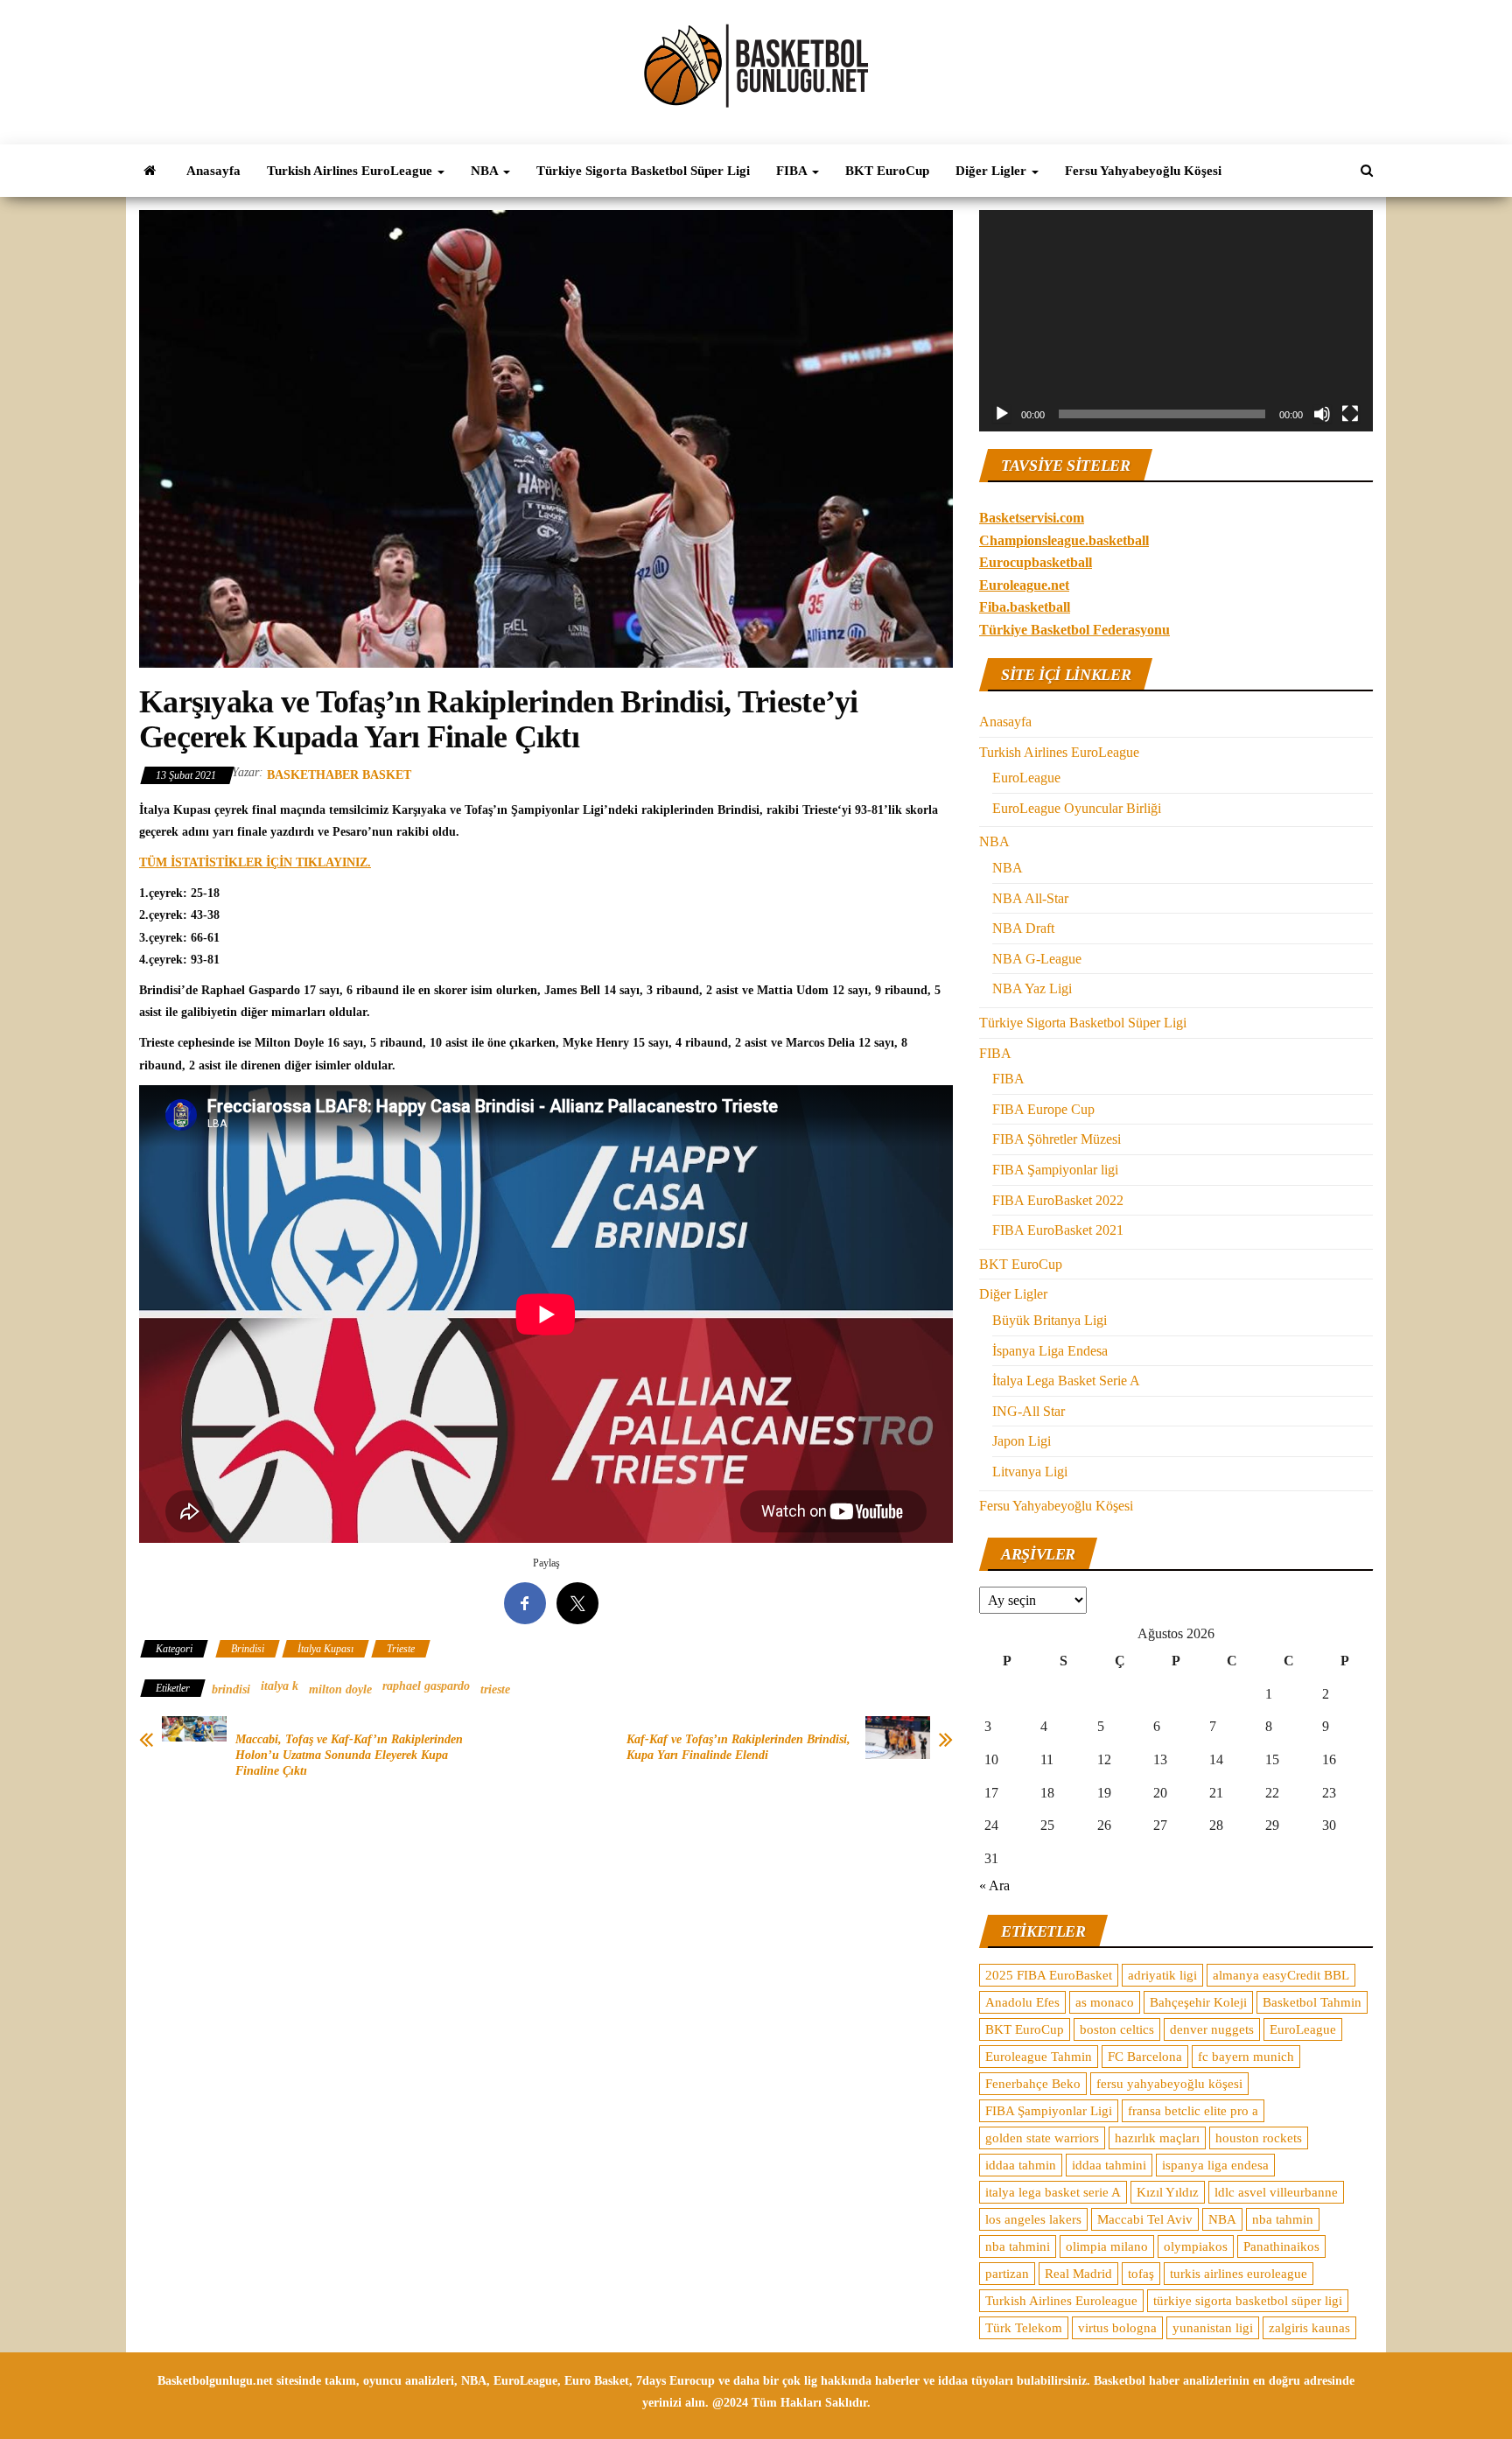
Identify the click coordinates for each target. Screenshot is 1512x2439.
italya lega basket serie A (1053, 2192)
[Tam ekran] (1350, 414)
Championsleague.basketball (1064, 540)
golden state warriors (1042, 2138)
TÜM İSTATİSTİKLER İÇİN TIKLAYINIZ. (255, 862)
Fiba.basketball (1025, 607)
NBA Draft (1023, 928)
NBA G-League (1037, 959)
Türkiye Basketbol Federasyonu (1074, 630)
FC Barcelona (1145, 2057)
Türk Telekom (1024, 2328)
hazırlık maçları (1157, 2138)
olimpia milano (1107, 2246)
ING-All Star (1029, 1411)
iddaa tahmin (1021, 2165)
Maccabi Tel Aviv (1145, 2219)
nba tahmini (1018, 2246)
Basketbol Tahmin (1312, 2002)
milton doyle (340, 1689)
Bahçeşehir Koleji (1198, 2002)
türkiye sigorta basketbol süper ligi (1248, 2301)
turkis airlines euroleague (1239, 2274)
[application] (1176, 321)
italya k (280, 1686)
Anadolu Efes (1022, 2002)
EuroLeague (1026, 778)
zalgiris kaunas (1309, 2328)
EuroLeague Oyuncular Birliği (1077, 808)
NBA (486, 171)
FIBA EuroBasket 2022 (1058, 1200)
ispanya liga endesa (1215, 2165)
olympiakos (1196, 2246)
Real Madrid (1078, 2274)
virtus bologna (1117, 2328)
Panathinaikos (1281, 2246)
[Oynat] (1002, 414)
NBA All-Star (1030, 898)
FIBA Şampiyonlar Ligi (1049, 2111)
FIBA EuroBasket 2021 (1058, 1230)
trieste (495, 1689)
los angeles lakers (1033, 2219)
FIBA (793, 171)
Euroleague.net (1024, 585)
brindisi (231, 1689)
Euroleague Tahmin (1039, 2057)
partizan (1007, 2274)
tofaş (1141, 2274)
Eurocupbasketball (1036, 562)
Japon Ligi (1022, 1441)
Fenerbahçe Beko (1033, 2084)
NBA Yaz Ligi (1032, 988)
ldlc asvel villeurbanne (1276, 2192)
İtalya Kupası (325, 1649)
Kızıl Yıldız (1168, 2192)
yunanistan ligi (1213, 2328)
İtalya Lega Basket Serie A (1066, 1381)
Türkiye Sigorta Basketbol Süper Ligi (643, 171)
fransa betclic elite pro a (1193, 2111)
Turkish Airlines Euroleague (1061, 2301)
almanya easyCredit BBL (1281, 1975)
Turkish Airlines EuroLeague (351, 171)
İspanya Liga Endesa (1050, 1351)
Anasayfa (213, 171)
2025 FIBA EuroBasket (1049, 1975)
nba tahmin (1283, 2219)
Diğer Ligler (993, 171)
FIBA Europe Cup (1043, 1109)
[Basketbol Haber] (150, 171)
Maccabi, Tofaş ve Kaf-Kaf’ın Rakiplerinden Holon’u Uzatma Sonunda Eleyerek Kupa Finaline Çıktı (349, 1755)
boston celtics (1117, 2029)
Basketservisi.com (1032, 518)
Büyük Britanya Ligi (1050, 1320)
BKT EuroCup (887, 171)
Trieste (401, 1649)
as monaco (1105, 2002)
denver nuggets (1212, 2029)
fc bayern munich (1246, 2057)
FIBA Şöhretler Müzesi (1057, 1139)
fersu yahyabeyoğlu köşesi (1169, 2084)
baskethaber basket (339, 775)
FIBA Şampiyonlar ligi (1055, 1170)
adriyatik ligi (1162, 1975)
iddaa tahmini (1109, 2165)
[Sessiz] (1322, 414)
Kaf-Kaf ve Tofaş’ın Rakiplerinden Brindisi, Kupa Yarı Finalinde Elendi (738, 1747)
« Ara (994, 1885)
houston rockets (1259, 2138)
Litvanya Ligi (1030, 1472)
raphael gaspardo (426, 1686)
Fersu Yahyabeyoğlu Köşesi (1143, 171)
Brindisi (248, 1649)
